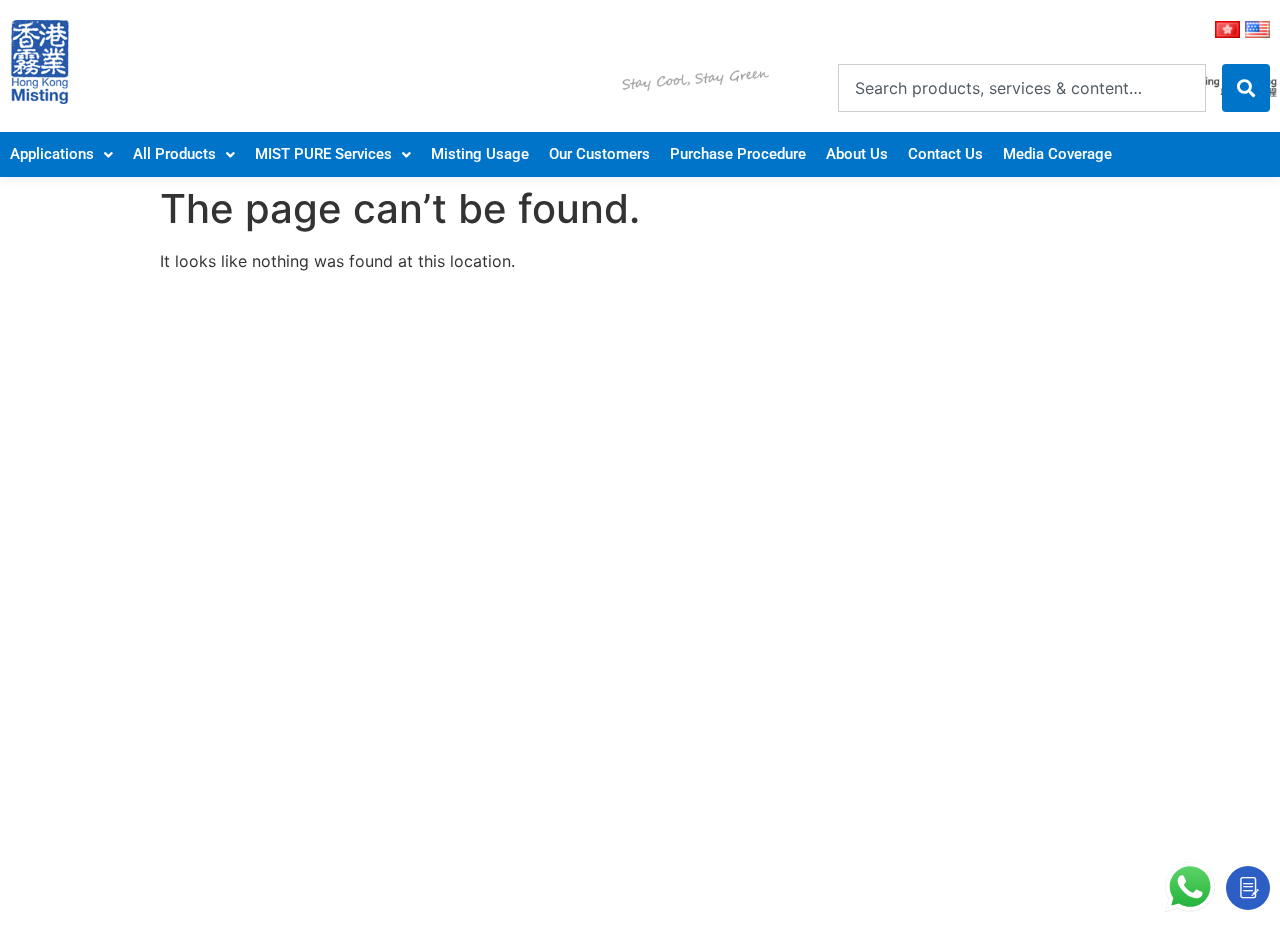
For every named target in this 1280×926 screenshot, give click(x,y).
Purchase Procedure (738, 154)
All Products (174, 154)
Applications (52, 154)
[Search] (1246, 88)
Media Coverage (1057, 154)
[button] (61, 154)
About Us (857, 154)
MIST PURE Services (323, 154)
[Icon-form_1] (1248, 888)
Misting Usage (480, 154)
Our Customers (599, 154)
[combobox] (1022, 88)
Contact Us (945, 154)
